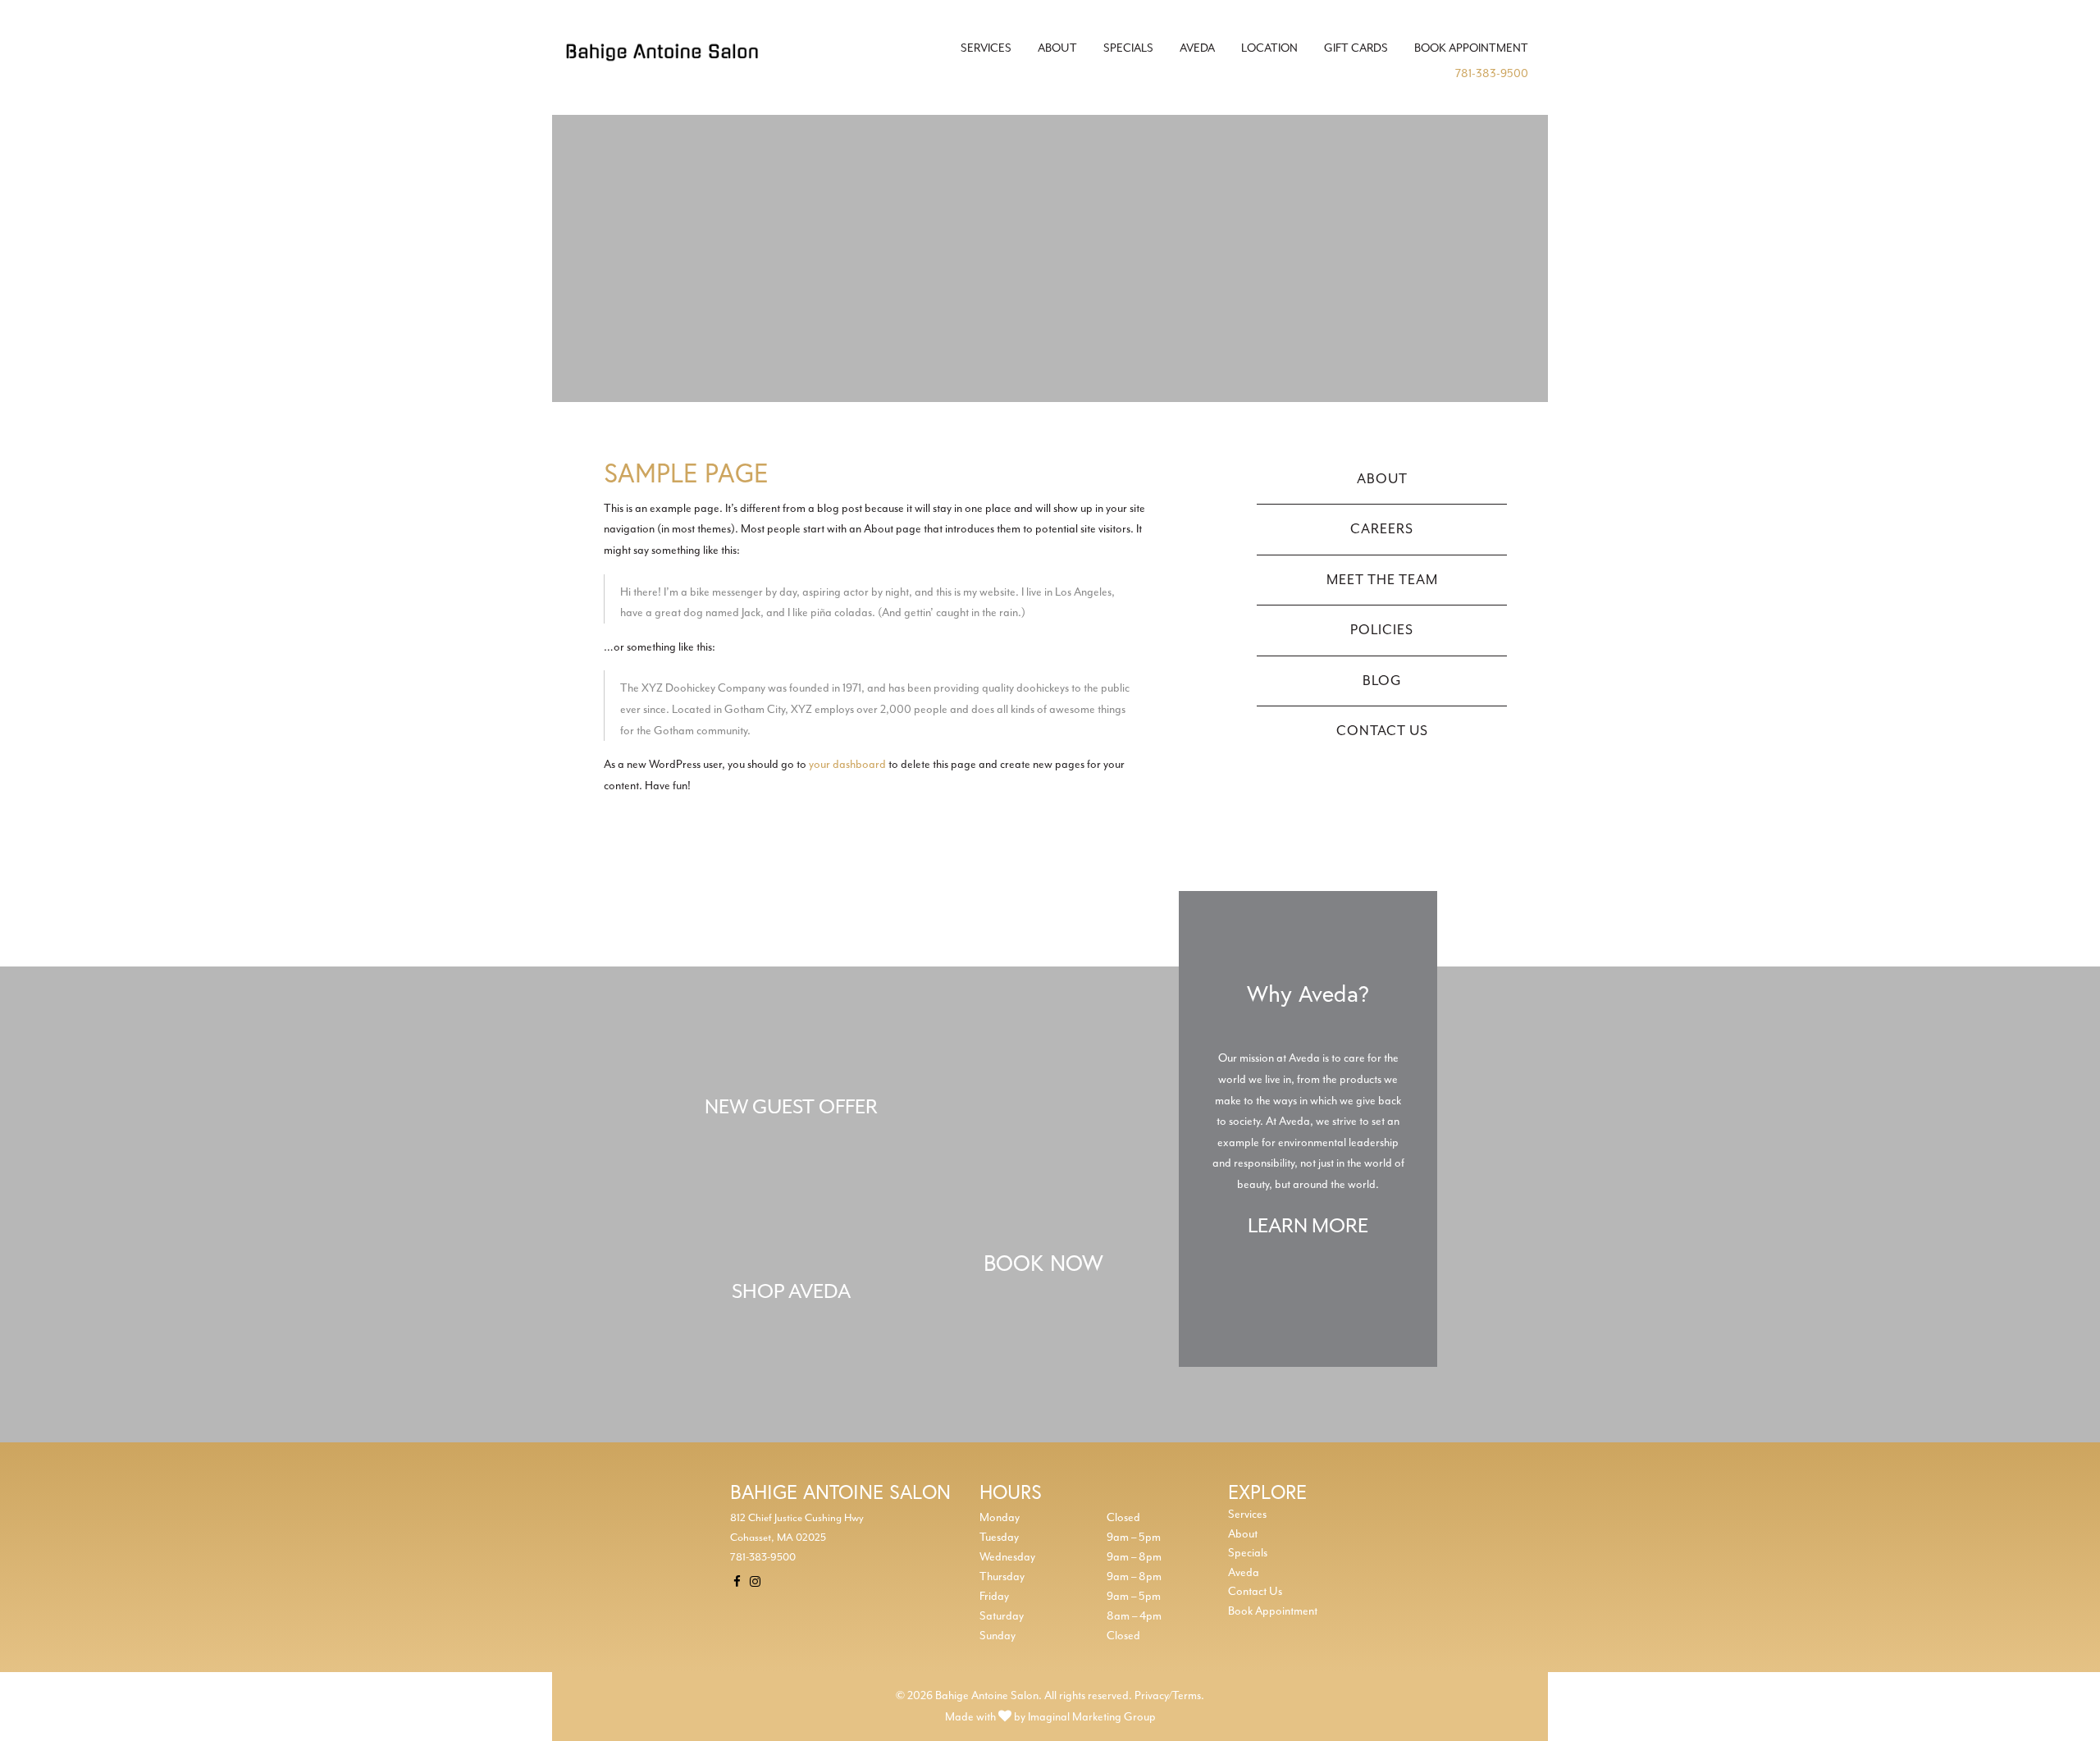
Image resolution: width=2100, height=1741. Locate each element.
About (1057, 48)
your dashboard (847, 764)
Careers (1382, 529)
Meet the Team (1382, 580)
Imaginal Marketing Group (1092, 1717)
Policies (1382, 630)
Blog (1382, 681)
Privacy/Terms (1168, 1695)
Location (1269, 48)
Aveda (1197, 48)
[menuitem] (986, 48)
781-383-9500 (1492, 73)
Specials (1128, 48)
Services (986, 48)
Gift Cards (1356, 48)
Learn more (1308, 1227)
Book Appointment (1471, 48)
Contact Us (1382, 731)
